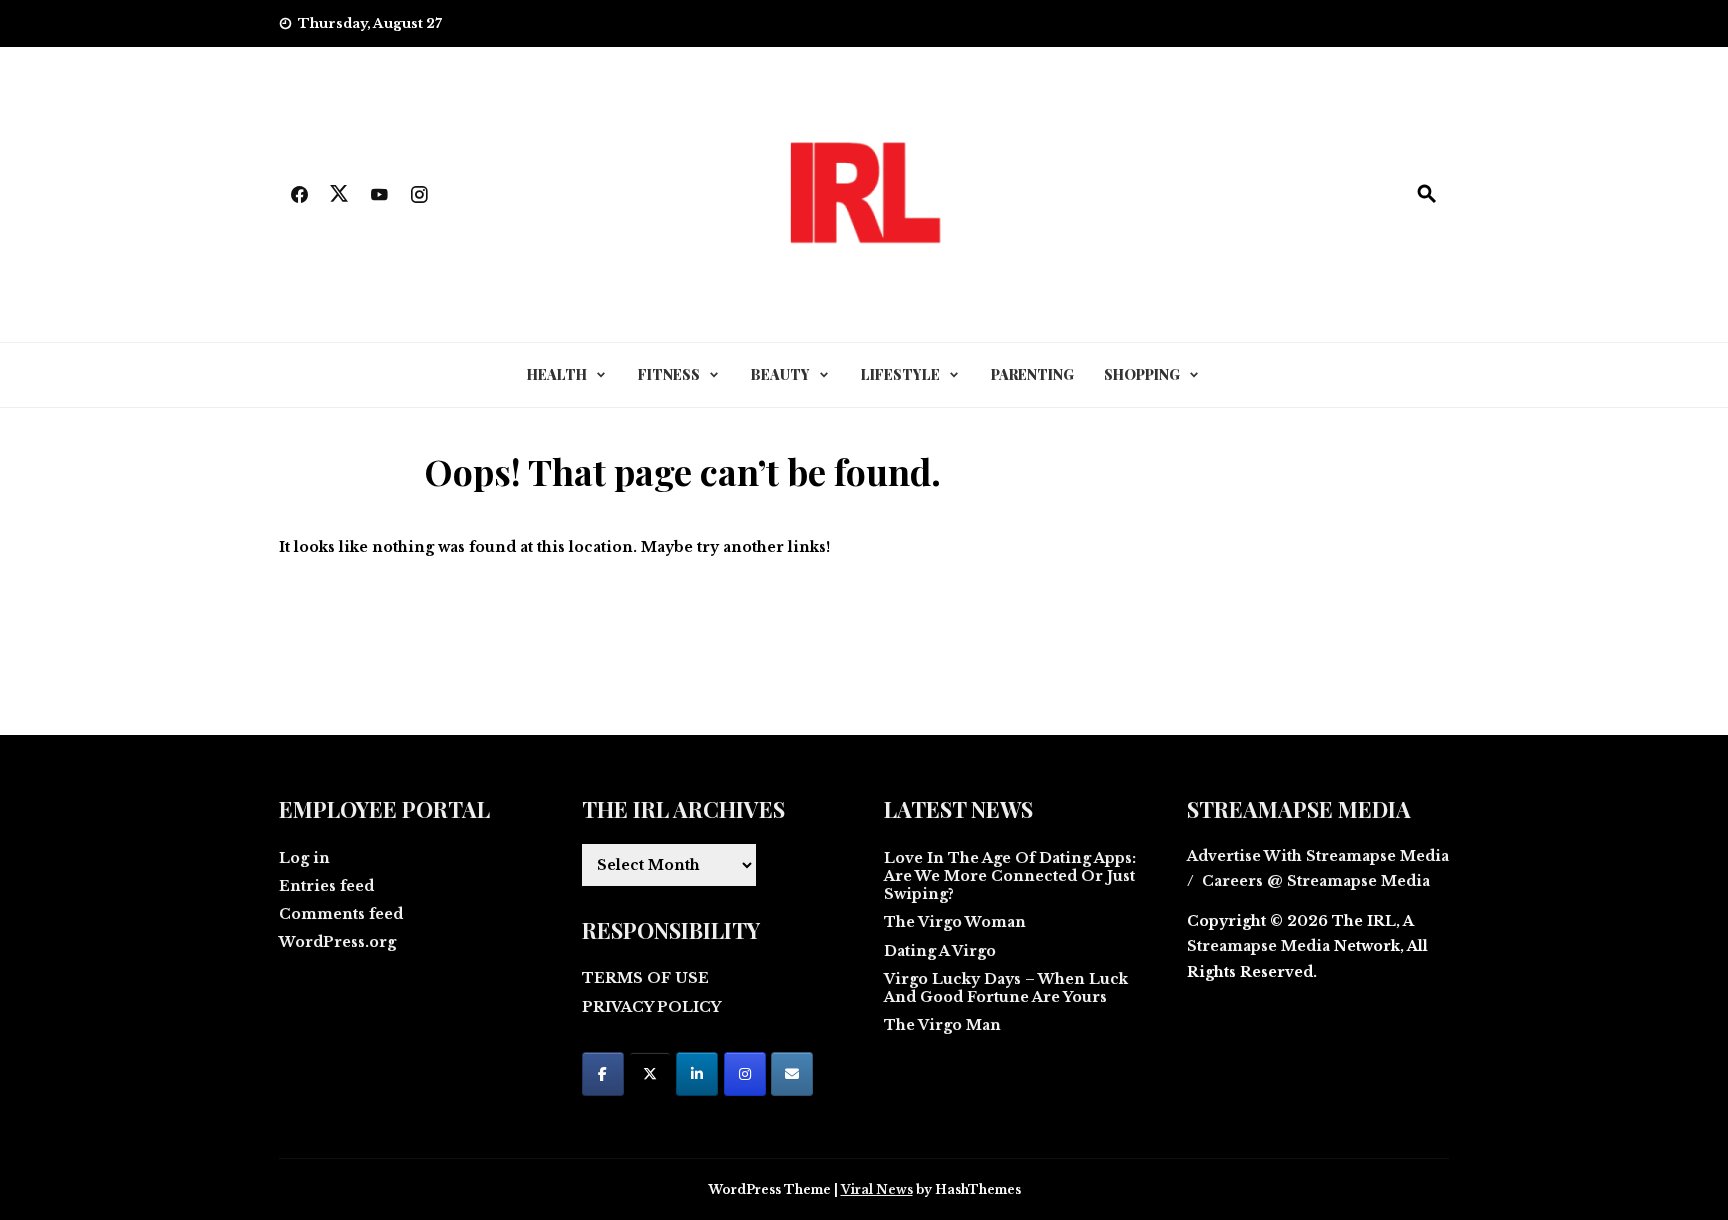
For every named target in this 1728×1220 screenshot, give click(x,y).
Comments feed (341, 914)
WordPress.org (337, 942)
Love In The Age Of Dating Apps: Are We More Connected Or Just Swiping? (1010, 876)
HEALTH (557, 374)
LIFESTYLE (900, 374)
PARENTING (1032, 374)
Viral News (877, 1189)
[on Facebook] (603, 1074)
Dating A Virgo (940, 951)
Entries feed (326, 886)
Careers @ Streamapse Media (1316, 881)
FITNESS (669, 374)
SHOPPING (1142, 374)
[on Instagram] (745, 1074)
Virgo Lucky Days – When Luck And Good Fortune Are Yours (1006, 988)
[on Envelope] (792, 1074)
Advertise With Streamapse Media (1318, 856)
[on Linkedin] (697, 1074)
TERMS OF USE (645, 978)
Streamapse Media (1258, 946)
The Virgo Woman (955, 922)
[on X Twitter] (650, 1074)
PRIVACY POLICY (651, 1007)
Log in (304, 858)
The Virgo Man (942, 1025)
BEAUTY (780, 374)
